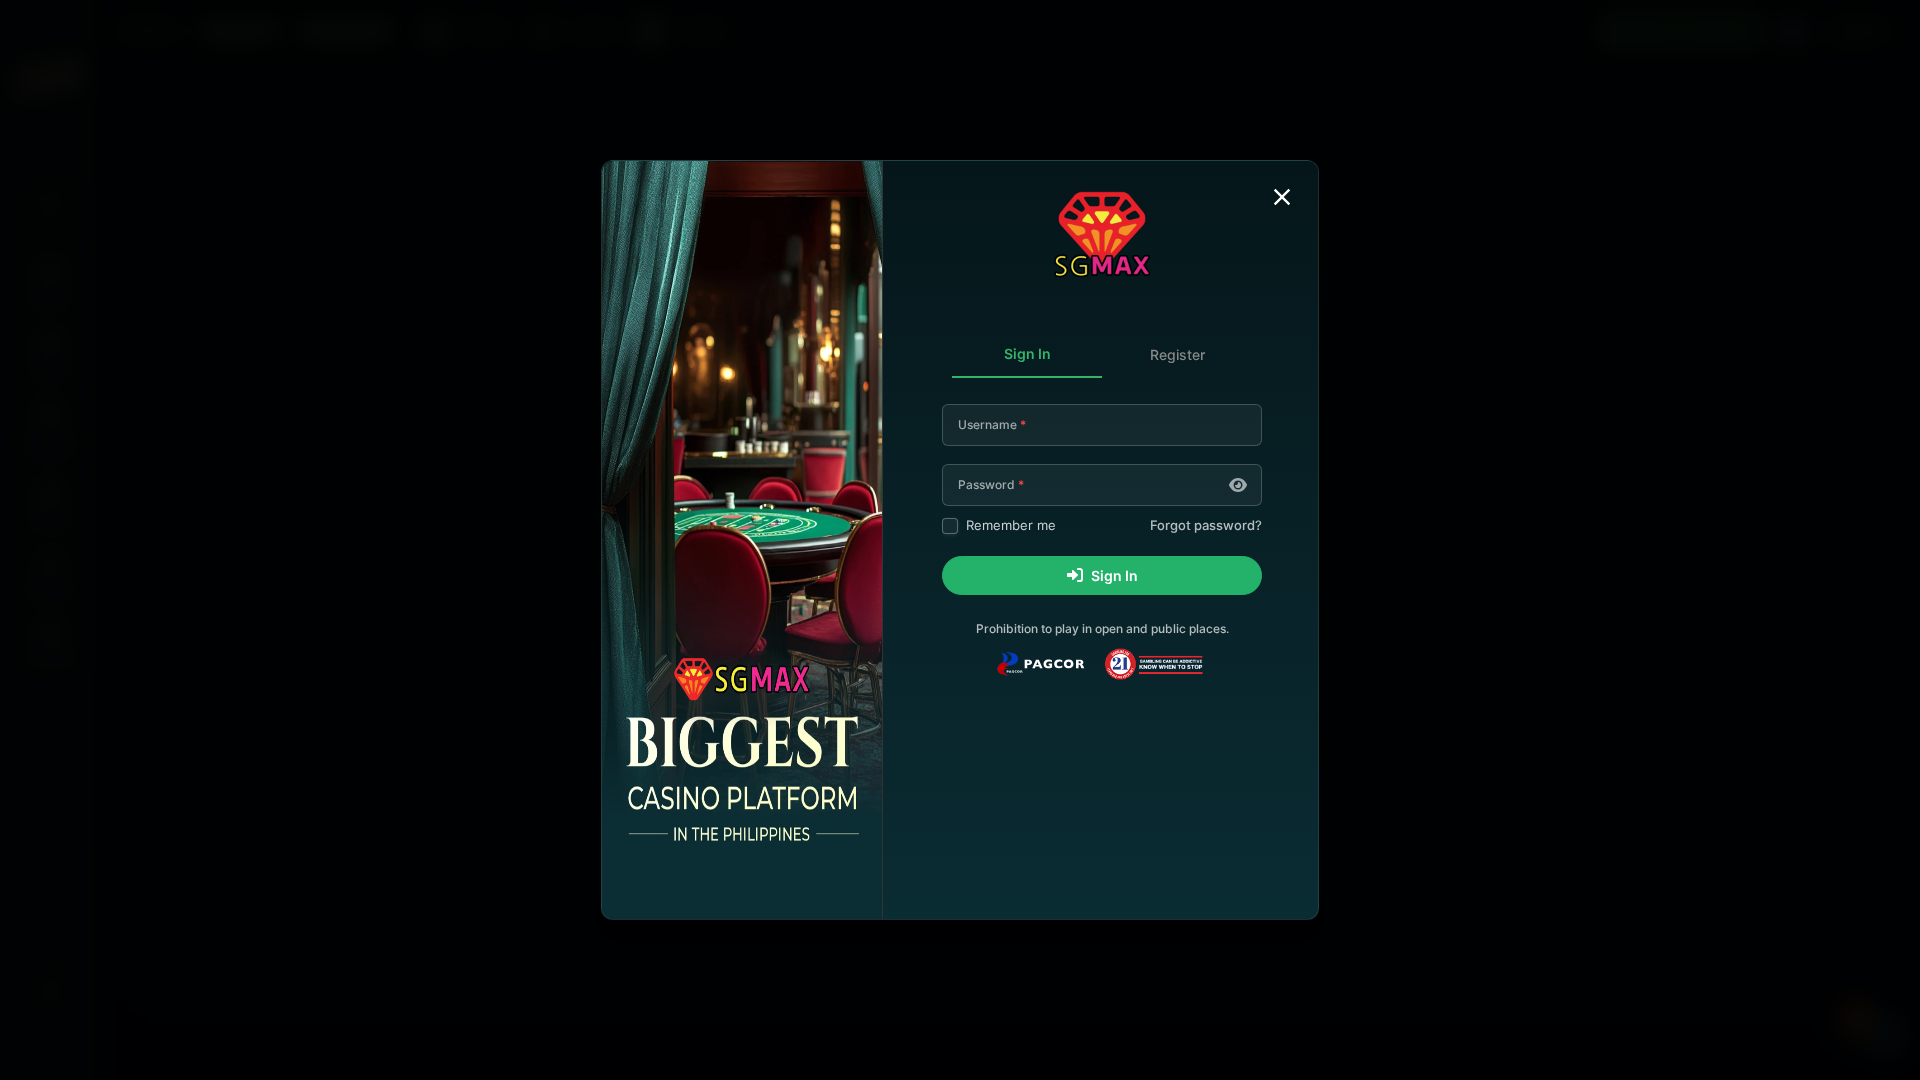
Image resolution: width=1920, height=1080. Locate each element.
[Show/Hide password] (1238, 485)
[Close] (1282, 197)
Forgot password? (1206, 525)
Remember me (1011, 525)
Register (1177, 354)
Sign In (1027, 353)
